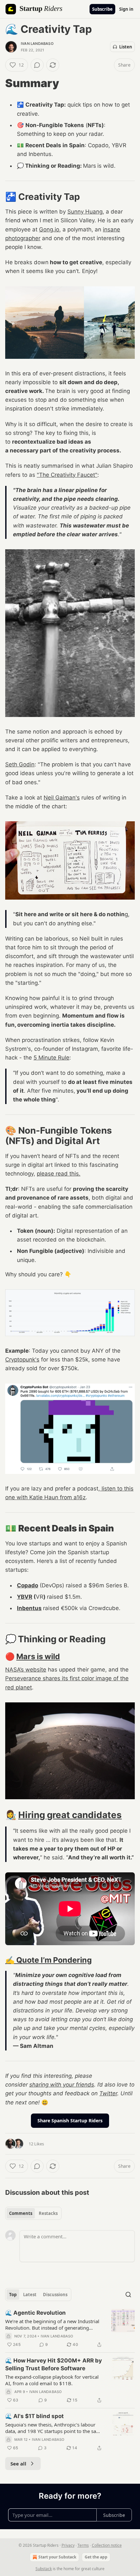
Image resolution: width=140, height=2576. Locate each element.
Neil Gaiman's (62, 798)
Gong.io (49, 229)
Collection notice (107, 2545)
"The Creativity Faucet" (67, 475)
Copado (28, 1585)
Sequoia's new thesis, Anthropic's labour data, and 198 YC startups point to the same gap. (54, 2428)
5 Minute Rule (51, 1058)
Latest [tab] (30, 2295)
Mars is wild (38, 1656)
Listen (126, 47)
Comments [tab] (21, 2213)
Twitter (108, 2093)
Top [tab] (13, 2295)
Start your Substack (57, 2557)
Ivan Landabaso (37, 44)
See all (18, 2464)
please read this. (59, 1174)
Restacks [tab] (48, 2213)
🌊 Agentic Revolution (35, 2313)
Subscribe (102, 9)
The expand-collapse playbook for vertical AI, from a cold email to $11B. (52, 2380)
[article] (70, 2329)
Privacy (68, 2545)
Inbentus (29, 1608)
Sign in (126, 9)
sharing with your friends (62, 2085)
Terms (83, 2545)
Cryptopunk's (22, 1360)
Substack (44, 2569)
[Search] (128, 2295)
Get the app (96, 2557)
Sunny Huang (85, 212)
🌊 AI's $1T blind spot (35, 2416)
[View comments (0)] (37, 65)
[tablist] (33, 2213)
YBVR (25, 1597)
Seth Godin (20, 764)
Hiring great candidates (70, 1815)
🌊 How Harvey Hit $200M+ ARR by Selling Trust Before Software (54, 2364)
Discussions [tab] (55, 2295)
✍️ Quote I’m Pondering (49, 1960)
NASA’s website (26, 1670)
